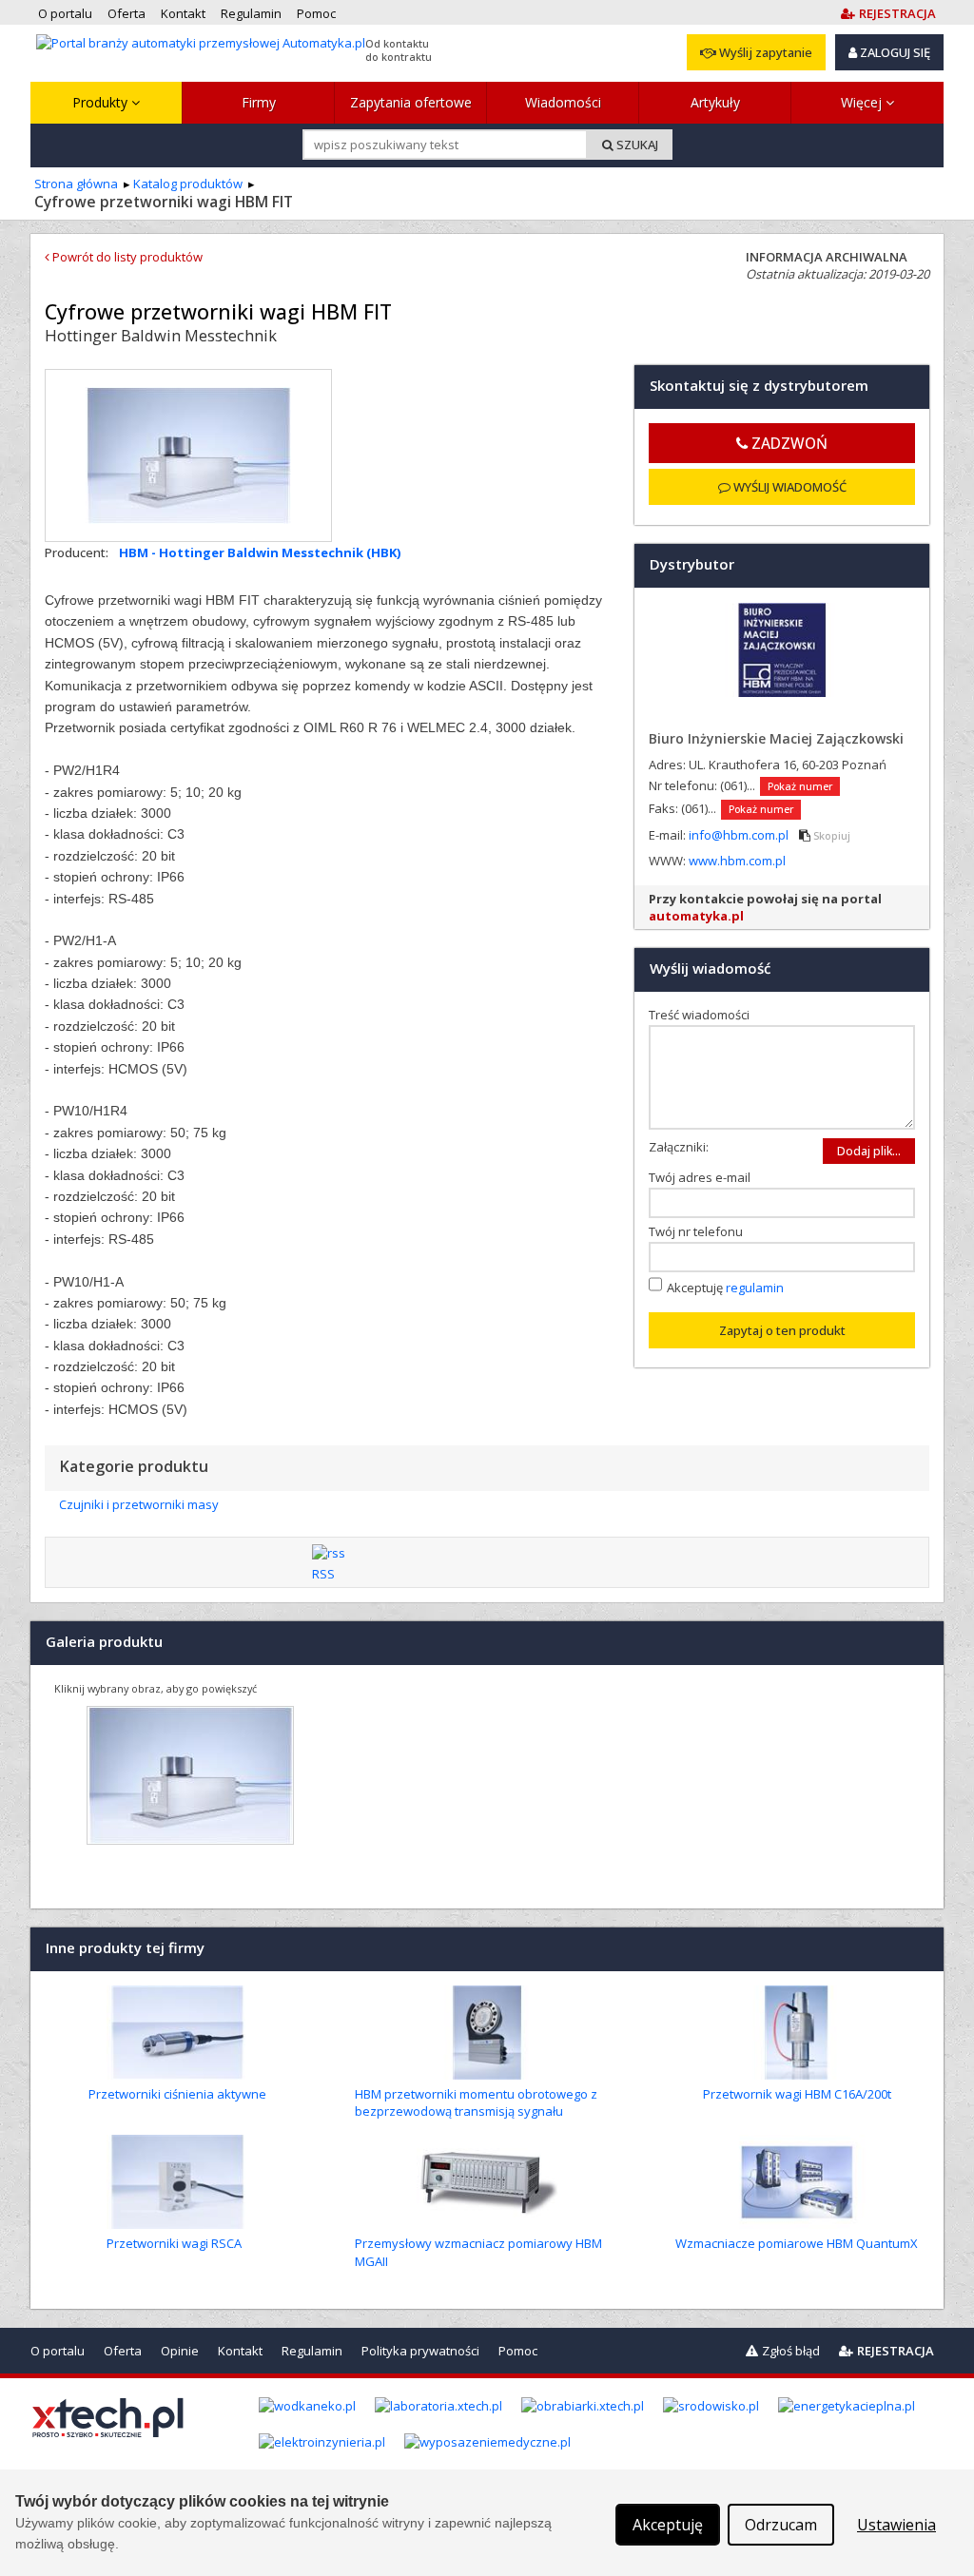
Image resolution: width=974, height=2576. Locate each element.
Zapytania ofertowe (411, 102)
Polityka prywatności (420, 2351)
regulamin (755, 1288)
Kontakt (240, 2351)
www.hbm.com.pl (737, 861)
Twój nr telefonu (700, 1231)
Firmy (259, 102)
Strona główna (76, 184)
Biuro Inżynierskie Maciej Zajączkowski (776, 738)
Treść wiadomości (703, 1015)
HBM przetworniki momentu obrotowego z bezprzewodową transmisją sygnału (476, 2102)
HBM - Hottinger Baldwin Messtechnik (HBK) (260, 552)
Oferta (123, 2351)
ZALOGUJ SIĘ (894, 52)
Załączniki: (679, 1147)
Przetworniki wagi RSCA (174, 2243)
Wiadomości (563, 102)
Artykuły (715, 102)
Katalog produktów (188, 184)
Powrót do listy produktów (126, 257)
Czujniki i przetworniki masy (139, 1504)
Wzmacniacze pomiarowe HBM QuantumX (797, 2243)
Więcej (863, 102)
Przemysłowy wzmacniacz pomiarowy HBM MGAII (478, 2252)
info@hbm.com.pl (740, 835)
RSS (323, 1574)
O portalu (58, 2351)
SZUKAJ (636, 145)
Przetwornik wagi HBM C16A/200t (797, 2094)
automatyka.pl (696, 916)
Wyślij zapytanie (764, 52)
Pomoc (518, 2351)
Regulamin (312, 2351)
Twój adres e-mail (704, 1177)
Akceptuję (725, 1288)
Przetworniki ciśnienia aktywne (177, 2094)
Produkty (102, 102)
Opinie (180, 2351)
